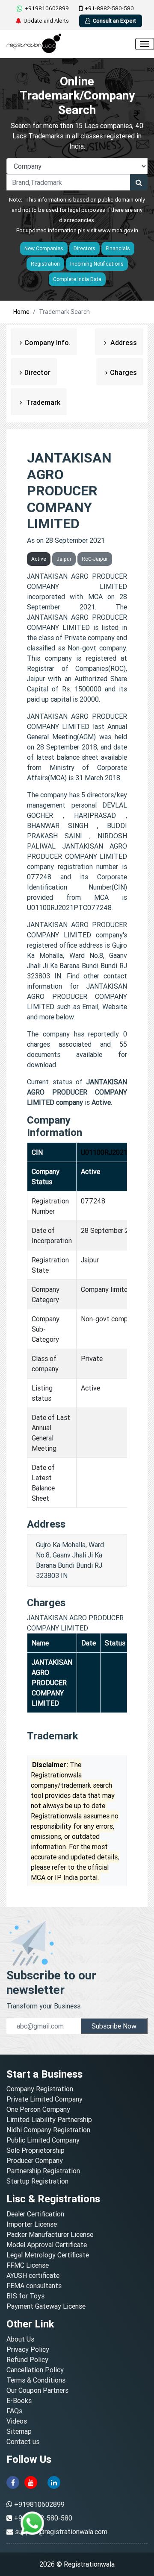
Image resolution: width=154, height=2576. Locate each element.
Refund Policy (27, 2359)
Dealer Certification (35, 2214)
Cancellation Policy (35, 2370)
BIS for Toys (25, 2296)
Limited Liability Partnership (49, 2119)
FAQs (14, 2411)
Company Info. (47, 342)
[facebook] (13, 2482)
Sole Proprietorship (36, 2150)
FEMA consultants (34, 2286)
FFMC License (28, 2265)
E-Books (19, 2400)
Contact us (23, 2441)
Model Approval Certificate (47, 2245)
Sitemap (19, 2431)
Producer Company (35, 2160)
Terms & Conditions (36, 2380)
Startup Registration (37, 2181)
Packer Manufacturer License (50, 2234)
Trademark (42, 402)
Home (21, 312)
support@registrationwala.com (61, 2532)
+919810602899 (47, 8)
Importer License (32, 2224)
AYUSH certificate (33, 2275)
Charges (123, 372)
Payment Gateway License (46, 2306)
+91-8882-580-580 (109, 8)
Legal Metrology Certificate (48, 2255)
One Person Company (38, 2109)
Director (37, 372)
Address (123, 342)
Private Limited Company (44, 2099)
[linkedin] (54, 2482)
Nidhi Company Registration (48, 2130)
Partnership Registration (43, 2171)
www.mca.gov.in (118, 230)
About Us (20, 2339)
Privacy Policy (28, 2349)
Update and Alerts (46, 21)
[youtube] (31, 2482)
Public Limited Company (43, 2140)
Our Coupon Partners (37, 2390)
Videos (17, 2421)
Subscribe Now (114, 2026)
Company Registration (40, 2089)
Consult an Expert (114, 21)
